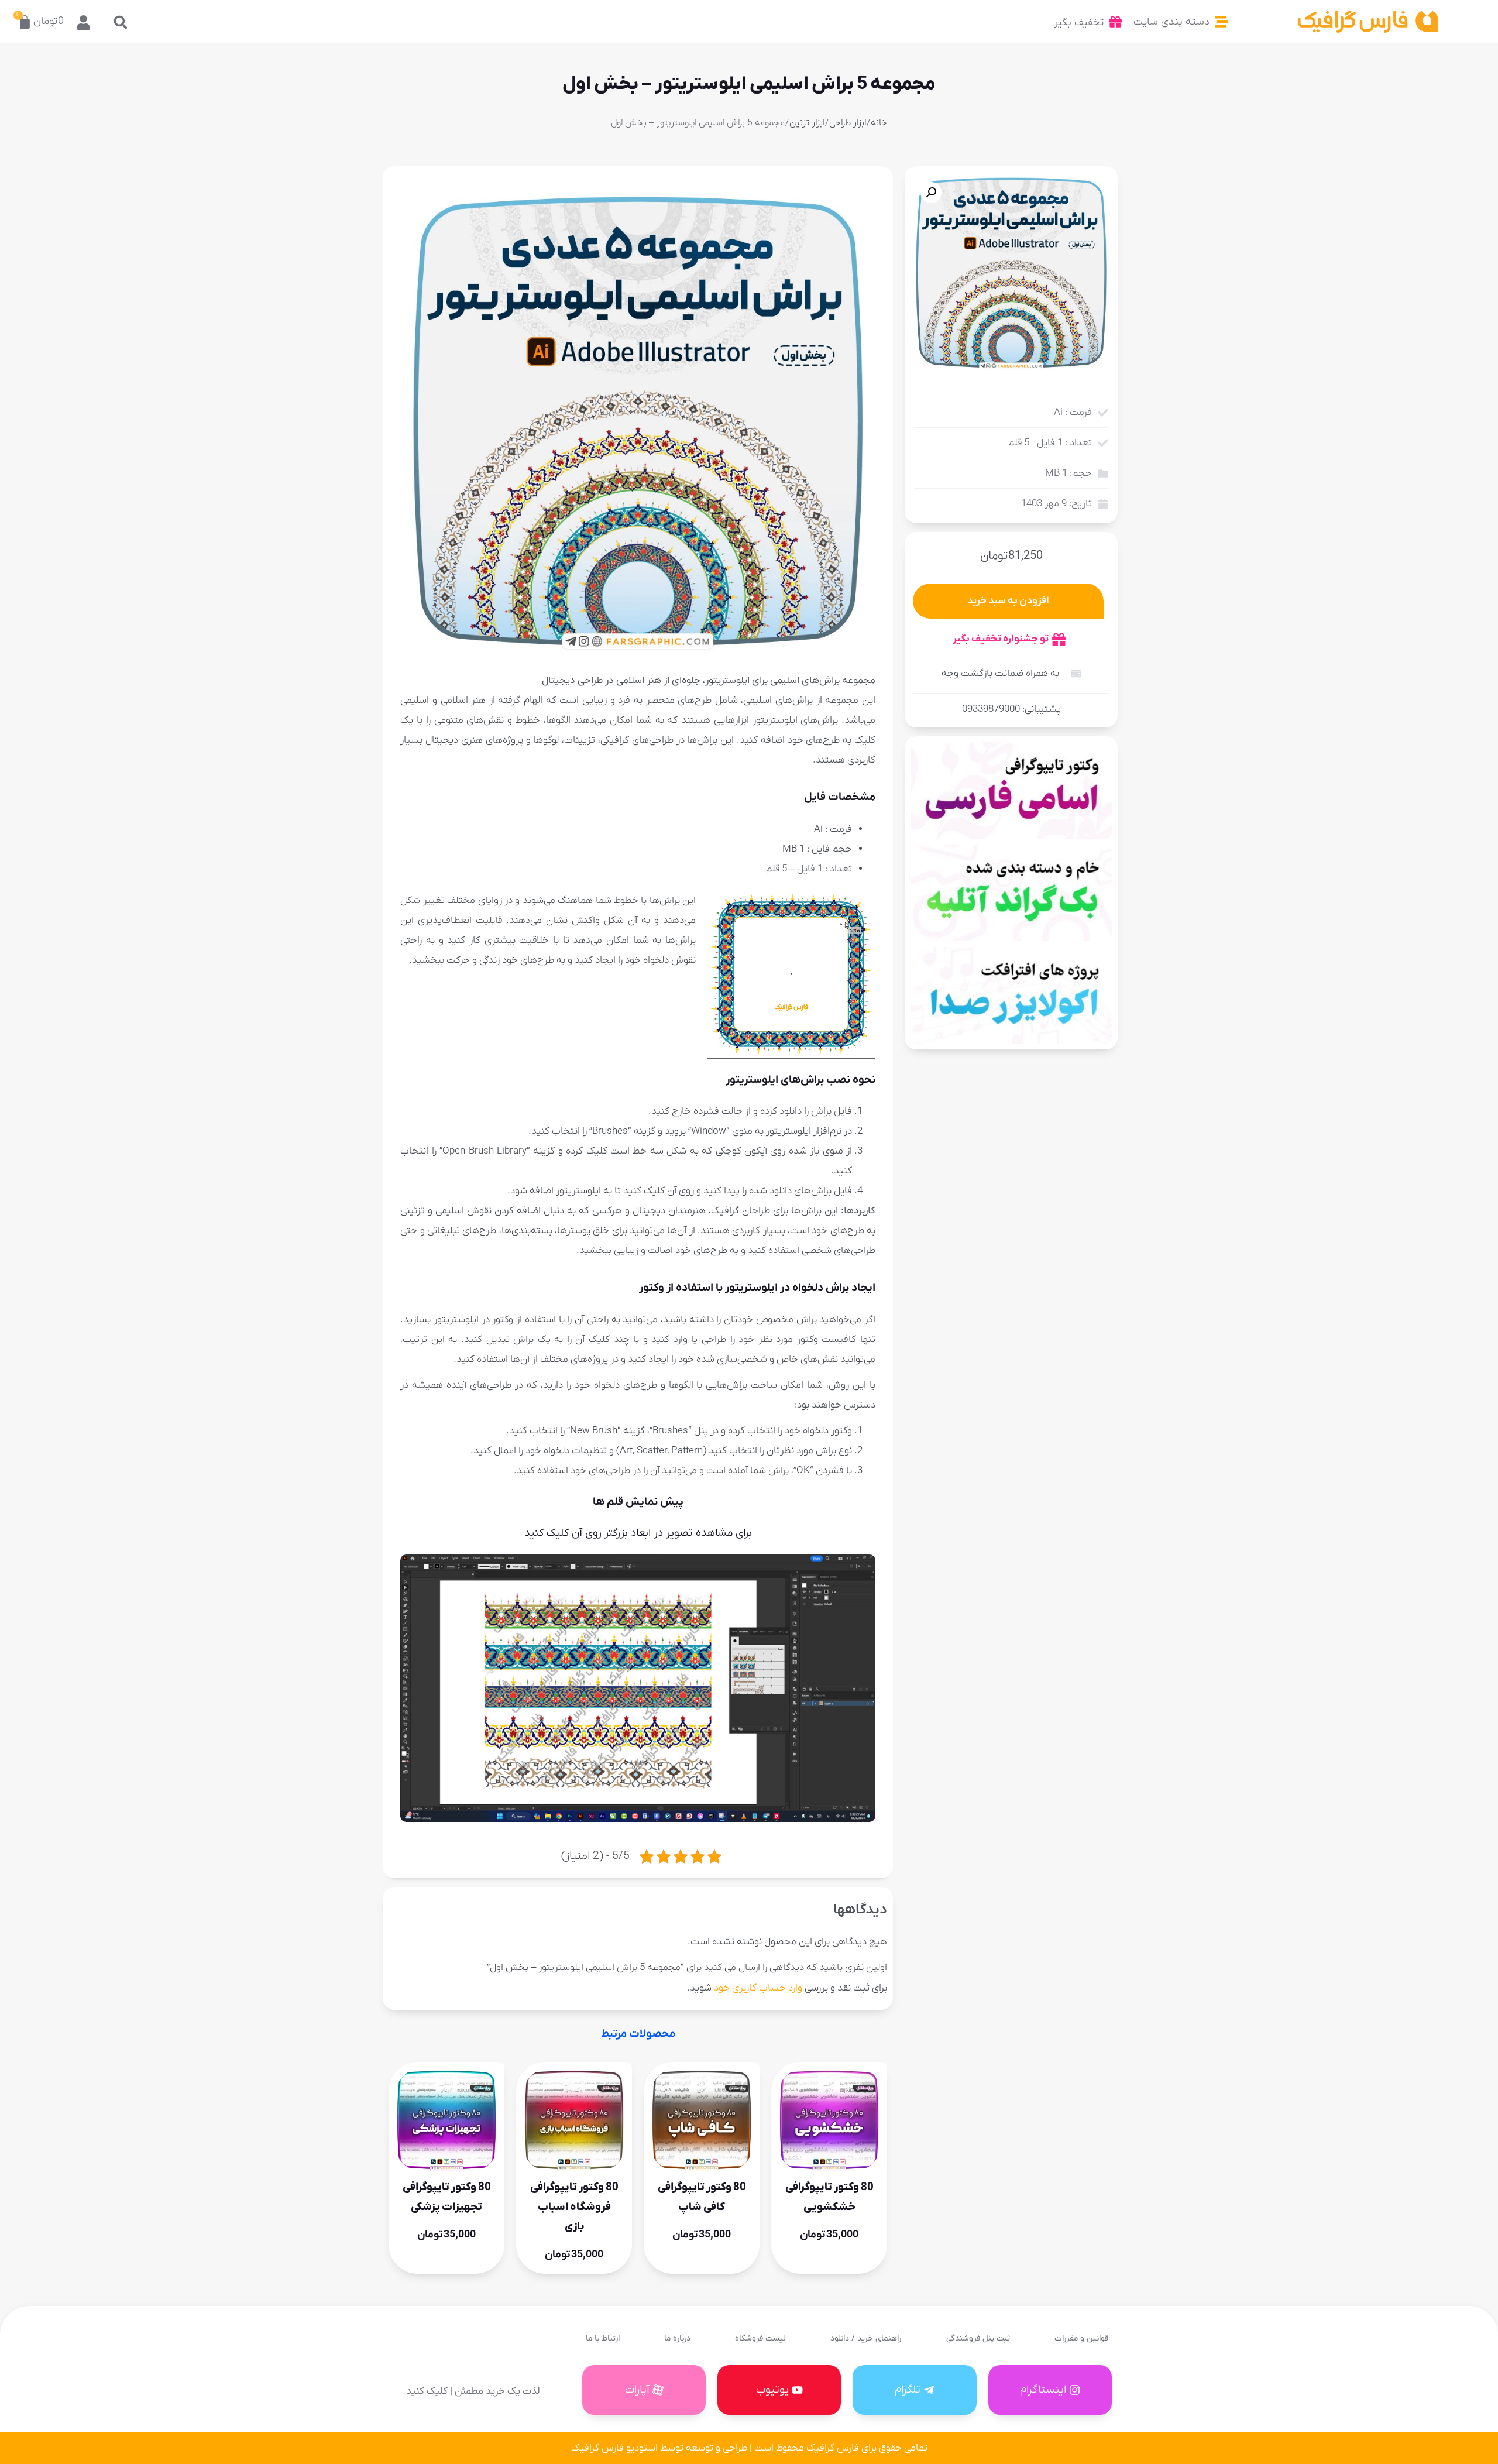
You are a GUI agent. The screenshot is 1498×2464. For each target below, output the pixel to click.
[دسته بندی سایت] (1221, 22)
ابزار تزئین (807, 123)
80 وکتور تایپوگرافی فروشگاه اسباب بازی (574, 2207)
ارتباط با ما (603, 2338)
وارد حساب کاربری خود (758, 1988)
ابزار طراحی (848, 123)
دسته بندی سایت (1171, 22)
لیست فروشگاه (760, 2338)
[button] (121, 22)
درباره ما (677, 2338)
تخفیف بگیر (1079, 23)
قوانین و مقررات (1081, 2338)
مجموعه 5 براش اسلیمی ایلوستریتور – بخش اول (749, 84)
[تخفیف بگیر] (1115, 22)
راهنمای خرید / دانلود (866, 2338)
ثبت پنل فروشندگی (978, 2338)
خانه (879, 123)
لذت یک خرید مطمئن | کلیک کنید (473, 2391)
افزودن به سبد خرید (1008, 601)
